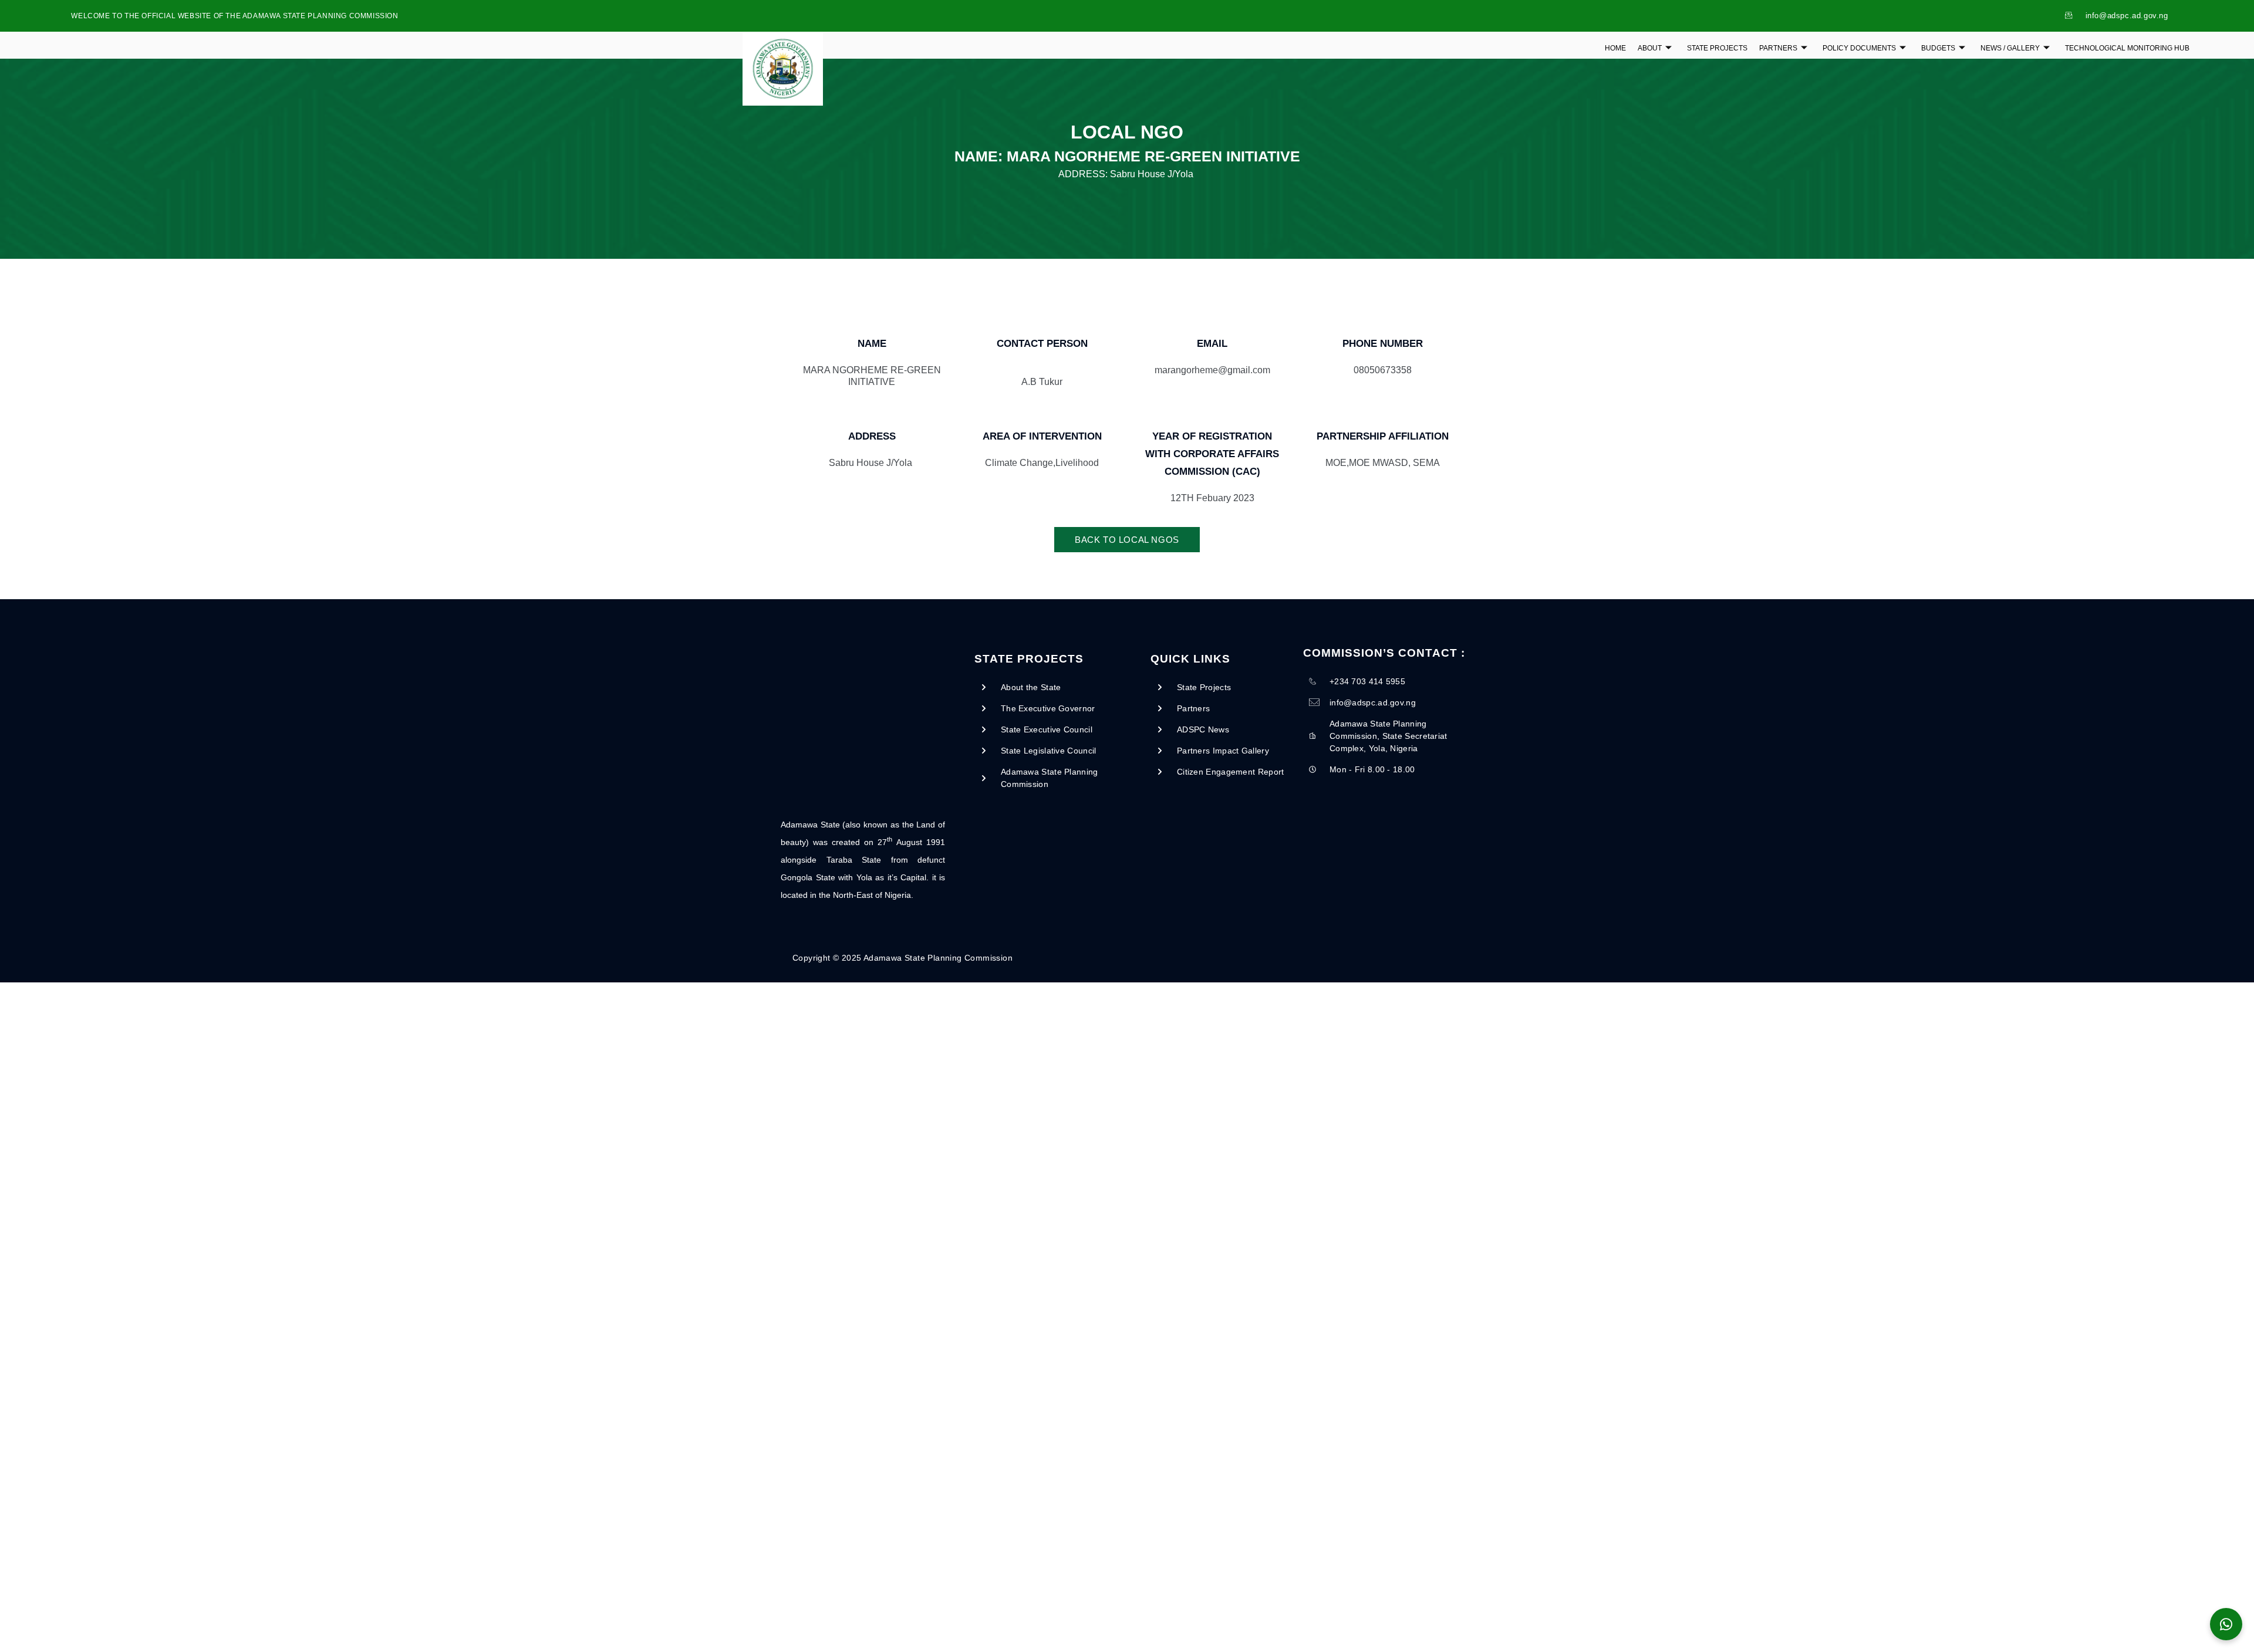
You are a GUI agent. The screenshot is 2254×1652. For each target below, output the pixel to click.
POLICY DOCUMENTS (1859, 48)
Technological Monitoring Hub (2127, 48)
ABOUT (1650, 48)
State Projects (1717, 48)
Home (1615, 48)
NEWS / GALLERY (2010, 48)
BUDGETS (1938, 48)
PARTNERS (1778, 48)
